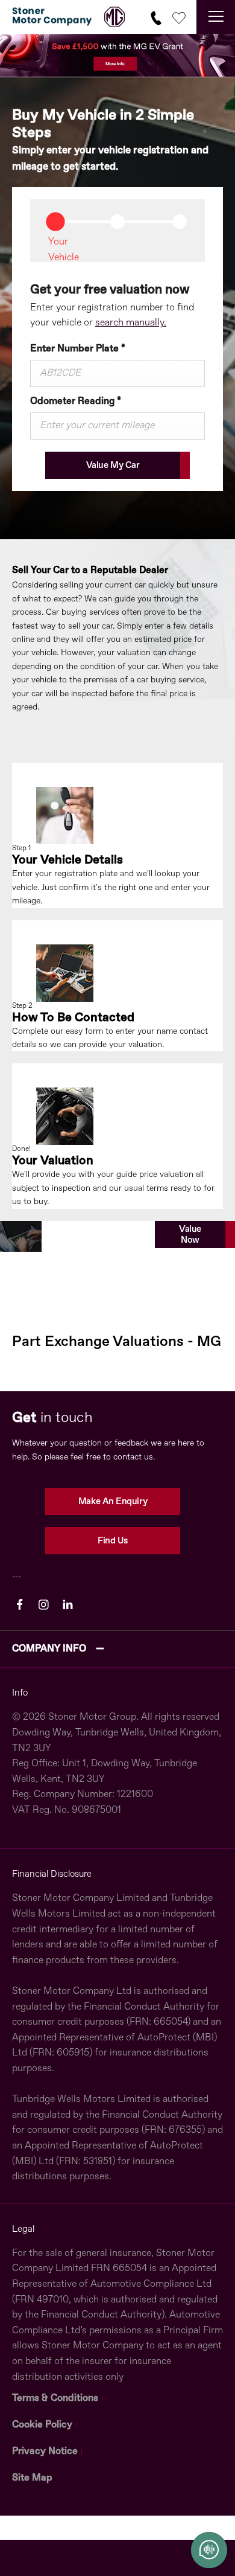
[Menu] (216, 17)
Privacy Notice (45, 2452)
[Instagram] (44, 1605)
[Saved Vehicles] (179, 17)
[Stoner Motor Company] (52, 17)
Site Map (32, 2478)
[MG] (114, 17)
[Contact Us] (156, 17)
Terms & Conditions (55, 2398)
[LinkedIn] (68, 1605)
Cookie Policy (42, 2425)
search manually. (131, 323)
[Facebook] (20, 1605)
